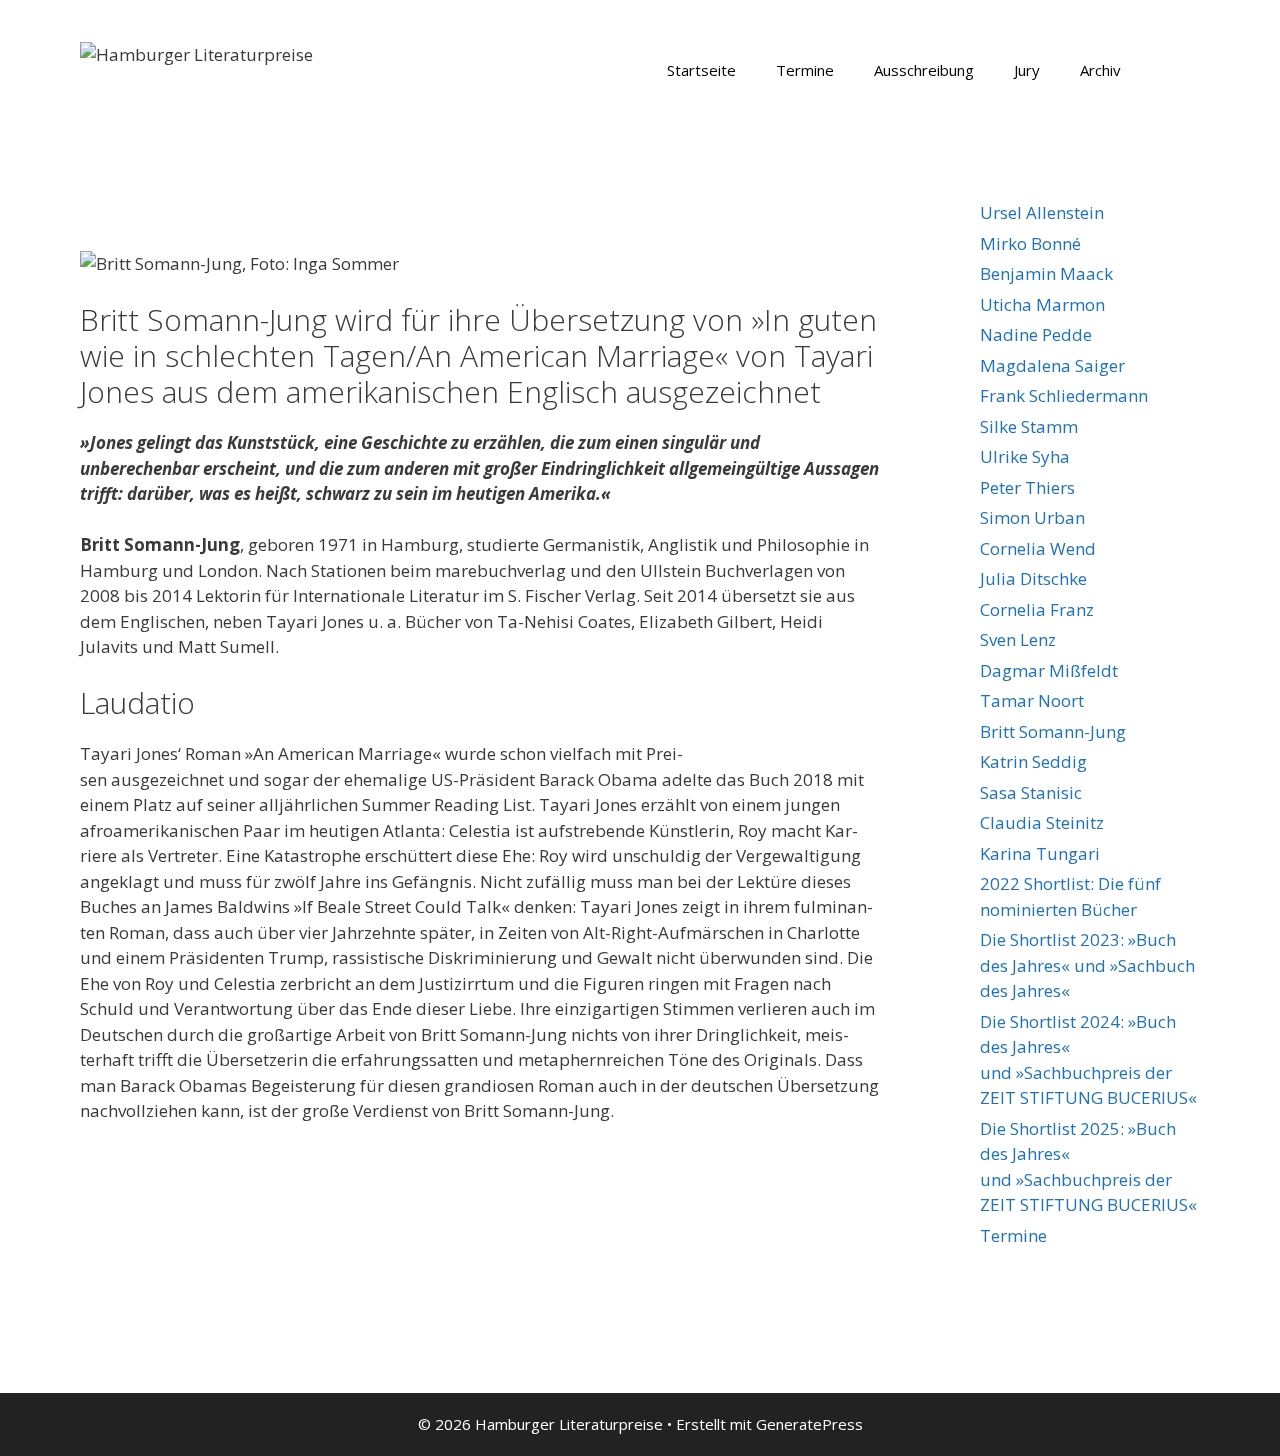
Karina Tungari (1040, 853)
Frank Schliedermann (1064, 395)
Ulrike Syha (1025, 456)
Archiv (1100, 70)
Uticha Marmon (1042, 304)
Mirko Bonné (1030, 243)
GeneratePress (809, 1424)
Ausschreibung (924, 70)
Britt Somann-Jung (1053, 731)
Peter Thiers (1027, 487)
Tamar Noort (1032, 700)
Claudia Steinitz (1042, 822)
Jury (1027, 70)
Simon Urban (1032, 517)
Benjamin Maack (1046, 273)
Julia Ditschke (1033, 578)
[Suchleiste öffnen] (1170, 70)
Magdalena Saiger (1052, 365)
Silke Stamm (1029, 426)
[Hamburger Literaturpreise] (196, 52)
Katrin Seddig (1033, 761)
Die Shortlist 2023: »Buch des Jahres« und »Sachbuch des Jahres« (1087, 965)
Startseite (701, 70)
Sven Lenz (1018, 639)
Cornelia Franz (1037, 609)
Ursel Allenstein (1042, 212)
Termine (805, 70)
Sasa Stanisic (1031, 792)
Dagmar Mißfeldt (1049, 670)
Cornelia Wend (1038, 548)
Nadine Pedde (1036, 334)
